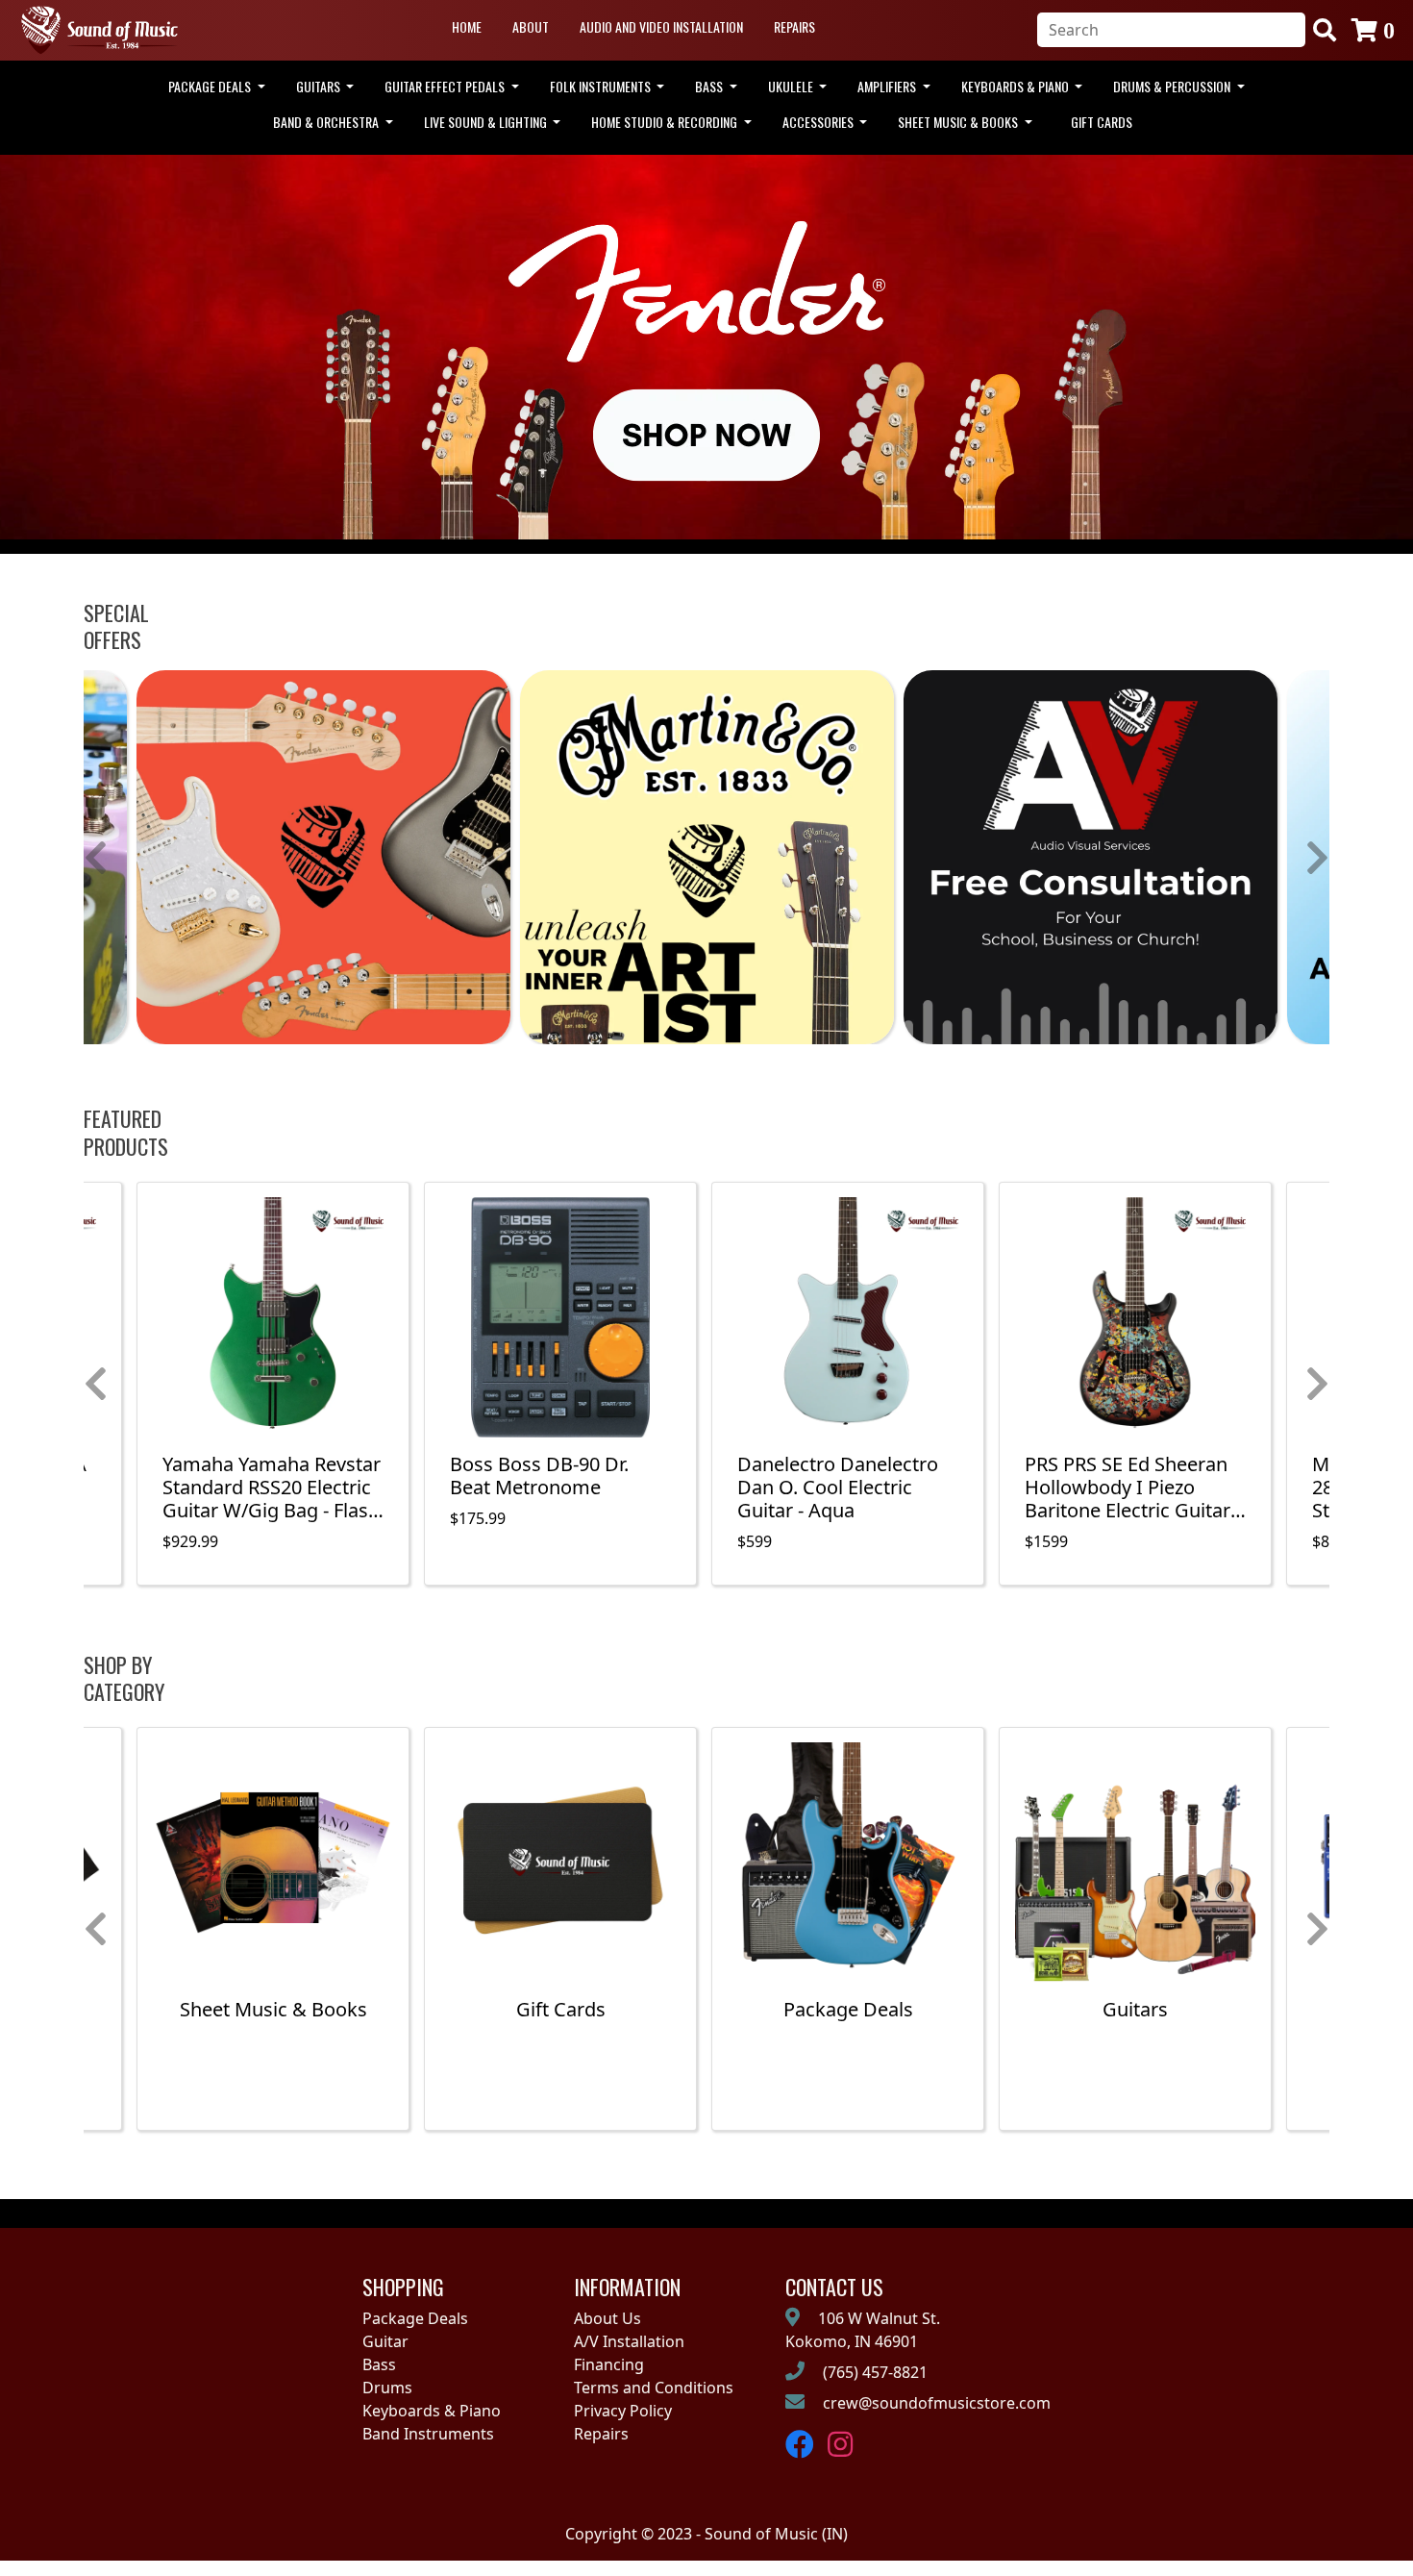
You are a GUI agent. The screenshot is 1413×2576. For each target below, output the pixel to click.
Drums (387, 2388)
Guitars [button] (320, 86)
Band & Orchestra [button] (327, 122)
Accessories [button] (819, 122)
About (531, 26)
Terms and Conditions (654, 2388)
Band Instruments (428, 2434)
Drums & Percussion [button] (1173, 86)
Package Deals (415, 2318)
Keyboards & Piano (432, 2411)
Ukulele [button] (792, 86)
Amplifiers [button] (888, 86)
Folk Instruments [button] (602, 86)
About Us (607, 2318)
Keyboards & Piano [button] (1016, 86)
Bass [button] (710, 86)
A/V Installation (629, 2341)
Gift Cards (1102, 122)
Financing (609, 2364)
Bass (379, 2364)
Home (467, 26)
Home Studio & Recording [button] (666, 122)
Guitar (385, 2341)
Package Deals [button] (211, 86)
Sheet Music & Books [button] (959, 122)
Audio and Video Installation (661, 26)
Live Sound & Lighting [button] (487, 122)
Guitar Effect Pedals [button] (446, 86)
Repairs (794, 26)
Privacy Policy (623, 2411)
